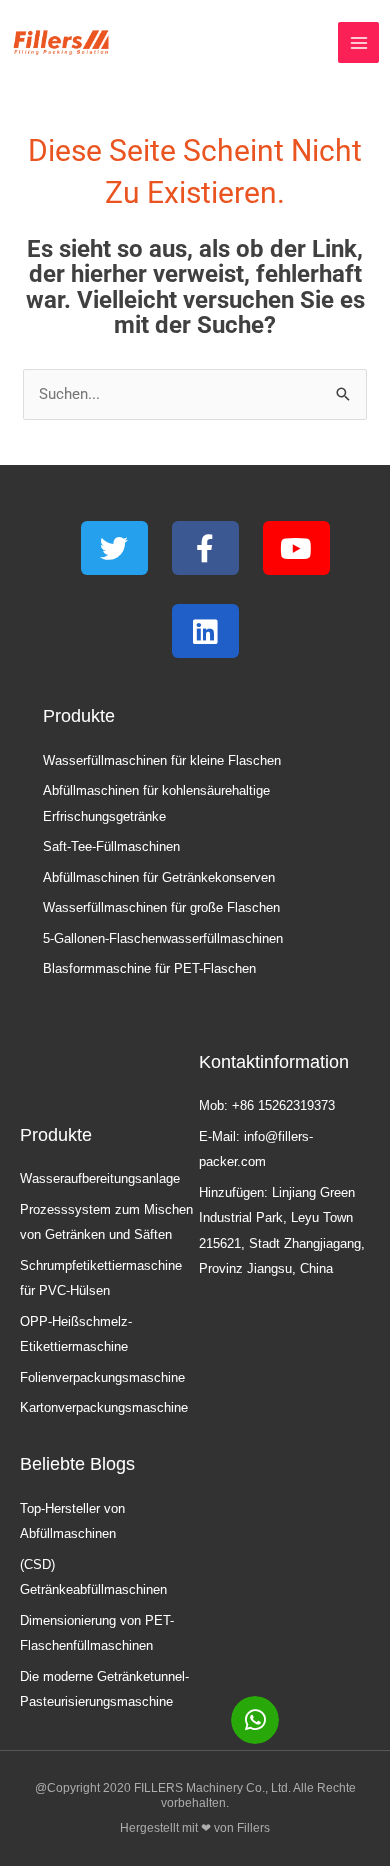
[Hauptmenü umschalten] (358, 42)
